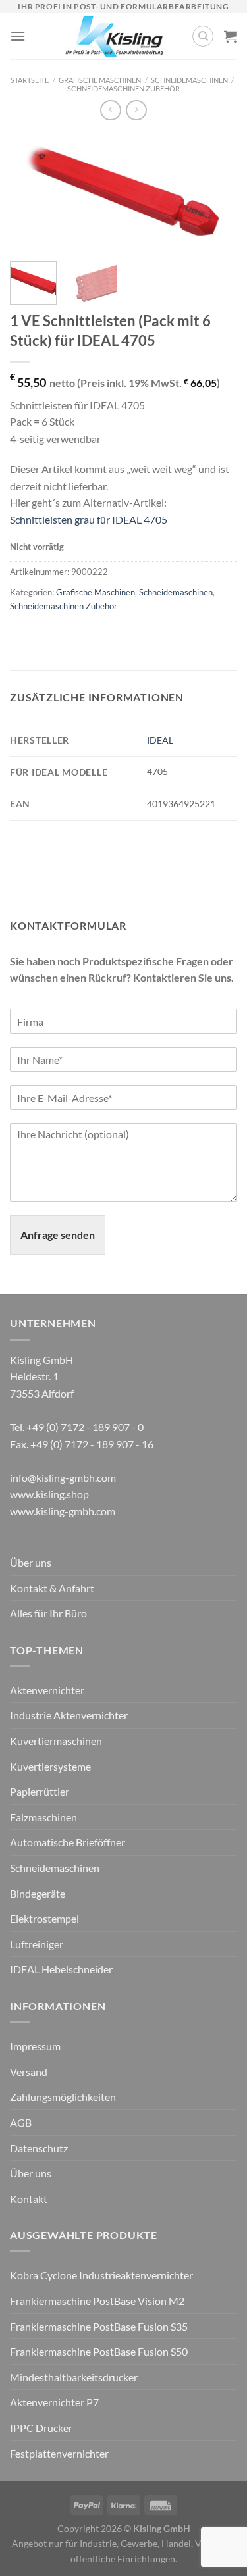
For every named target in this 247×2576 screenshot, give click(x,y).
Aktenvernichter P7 (54, 2402)
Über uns (31, 1562)
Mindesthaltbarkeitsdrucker (74, 2377)
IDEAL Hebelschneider (61, 1969)
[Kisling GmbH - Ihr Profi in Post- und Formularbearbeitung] (114, 36)
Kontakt (29, 2199)
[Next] (216, 194)
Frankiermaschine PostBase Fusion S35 (99, 2326)
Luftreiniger (37, 1944)
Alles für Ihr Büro (48, 1613)
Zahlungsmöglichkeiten (63, 2097)
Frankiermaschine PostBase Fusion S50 (99, 2351)
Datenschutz (39, 2148)
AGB (21, 2122)
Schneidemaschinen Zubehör (123, 88)
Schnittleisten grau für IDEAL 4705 (89, 519)
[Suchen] (203, 36)
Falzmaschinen (43, 1817)
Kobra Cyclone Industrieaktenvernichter (101, 2275)
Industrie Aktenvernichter (69, 1715)
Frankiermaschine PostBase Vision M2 (97, 2301)
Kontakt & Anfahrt (52, 1588)
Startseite (30, 80)
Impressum (35, 2046)
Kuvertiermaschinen (56, 1741)
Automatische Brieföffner (68, 1842)
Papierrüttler (40, 1791)
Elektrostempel (44, 1918)
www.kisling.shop (49, 1494)
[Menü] (18, 36)
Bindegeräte (38, 1893)
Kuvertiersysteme (50, 1766)
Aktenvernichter (47, 1690)
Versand (29, 2072)
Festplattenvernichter (59, 2453)
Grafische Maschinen (100, 80)
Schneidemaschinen (189, 80)
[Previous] (31, 194)
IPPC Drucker (41, 2428)
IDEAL (160, 740)
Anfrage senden (58, 1235)
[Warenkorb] (231, 36)
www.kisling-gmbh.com (63, 1511)
